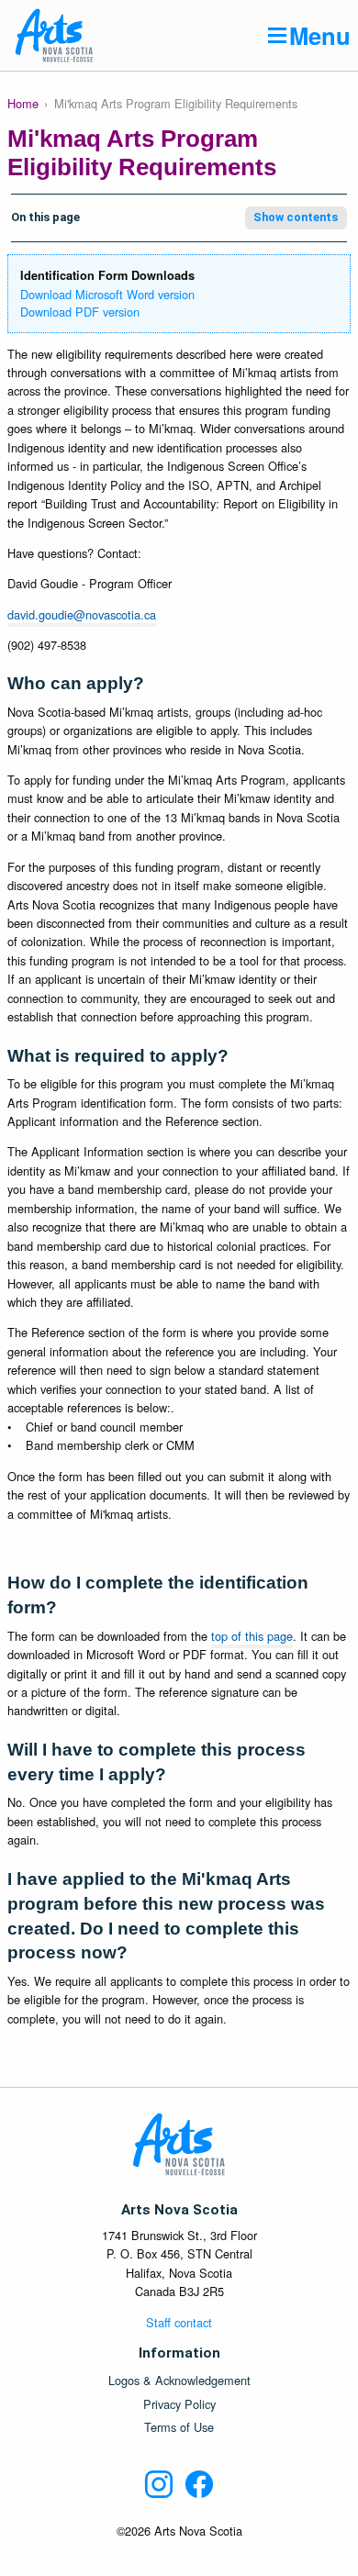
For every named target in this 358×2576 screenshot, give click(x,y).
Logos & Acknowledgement (179, 2381)
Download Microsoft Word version (107, 294)
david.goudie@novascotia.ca (82, 614)
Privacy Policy (179, 2405)
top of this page (252, 1636)
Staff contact (179, 2322)
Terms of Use (179, 2428)
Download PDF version (80, 312)
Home (23, 103)
